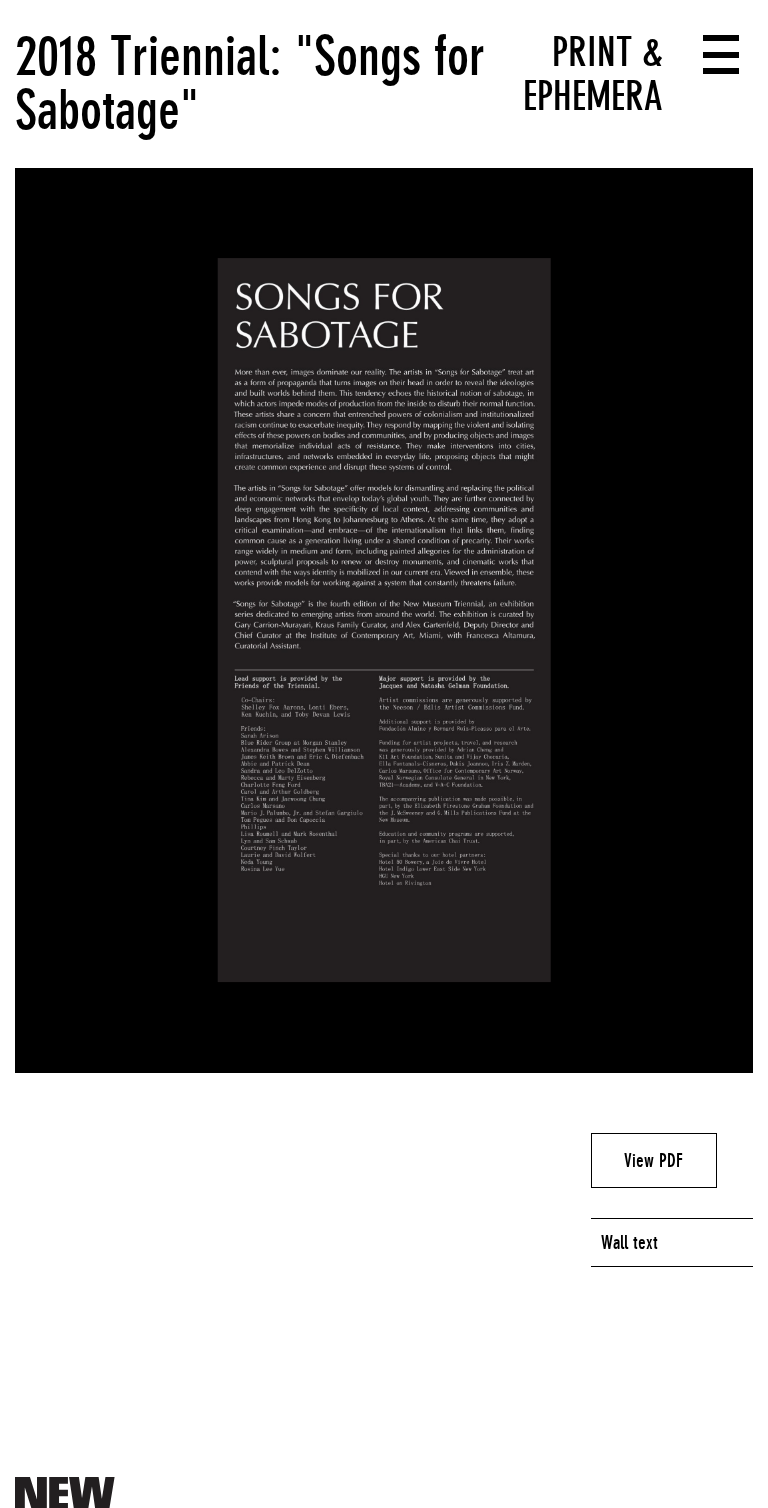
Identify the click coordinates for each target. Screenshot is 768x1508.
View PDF (653, 1160)
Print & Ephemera (593, 74)
